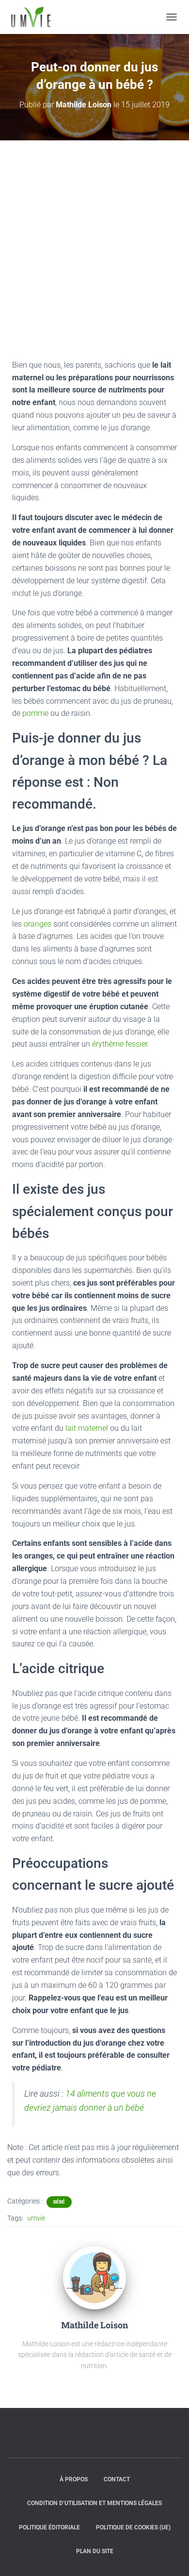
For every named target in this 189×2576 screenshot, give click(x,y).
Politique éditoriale (49, 2527)
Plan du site (95, 2551)
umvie (36, 2218)
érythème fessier (119, 1044)
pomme (36, 713)
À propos (74, 2479)
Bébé (59, 2202)
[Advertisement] (94, 240)
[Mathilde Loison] (94, 2277)
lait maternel (87, 1428)
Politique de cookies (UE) (133, 2527)
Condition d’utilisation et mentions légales (94, 2503)
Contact (117, 2479)
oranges (39, 924)
